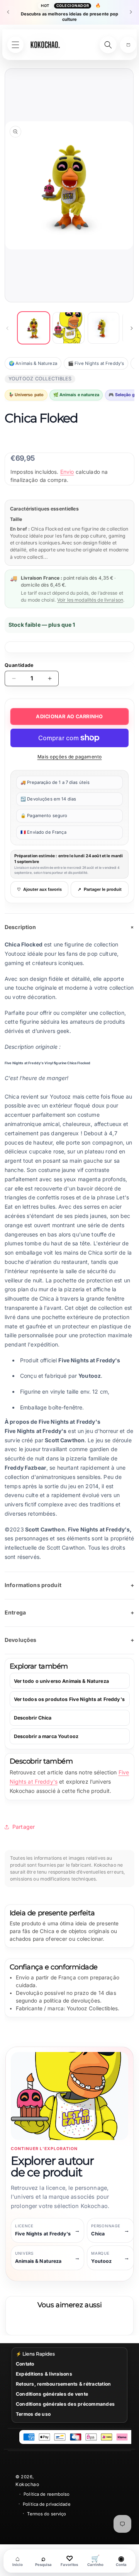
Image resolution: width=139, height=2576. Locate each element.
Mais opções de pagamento (70, 757)
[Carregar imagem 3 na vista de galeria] (103, 328)
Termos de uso (33, 2414)
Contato (25, 2364)
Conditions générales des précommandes (65, 2404)
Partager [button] (24, 1827)
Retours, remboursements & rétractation (63, 2384)
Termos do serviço (47, 2514)
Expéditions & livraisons (44, 2374)
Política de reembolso (47, 2494)
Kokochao (27, 2484)
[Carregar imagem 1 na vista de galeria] (34, 328)
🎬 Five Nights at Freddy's (96, 363)
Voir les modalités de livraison (90, 600)
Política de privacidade (47, 2504)
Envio (67, 472)
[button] (128, 45)
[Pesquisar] (108, 45)
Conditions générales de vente (52, 2394)
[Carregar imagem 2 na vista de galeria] (68, 328)
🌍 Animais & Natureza (33, 363)
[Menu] (15, 45)
